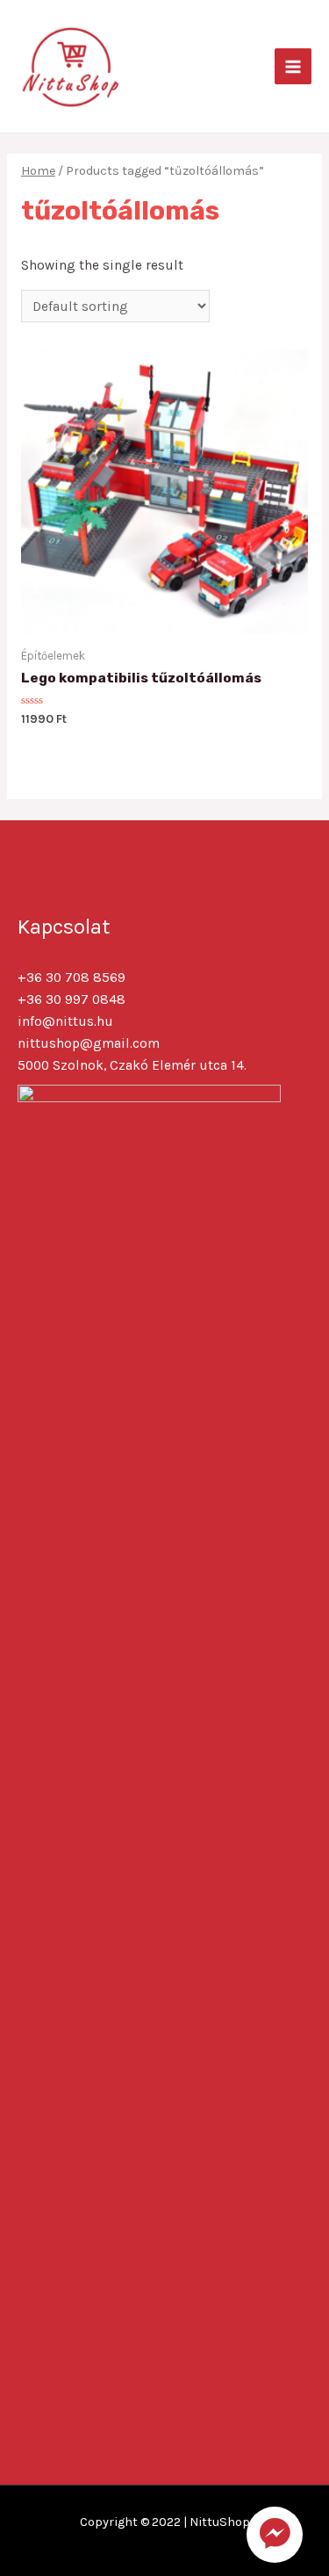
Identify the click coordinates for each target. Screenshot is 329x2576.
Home (38, 171)
